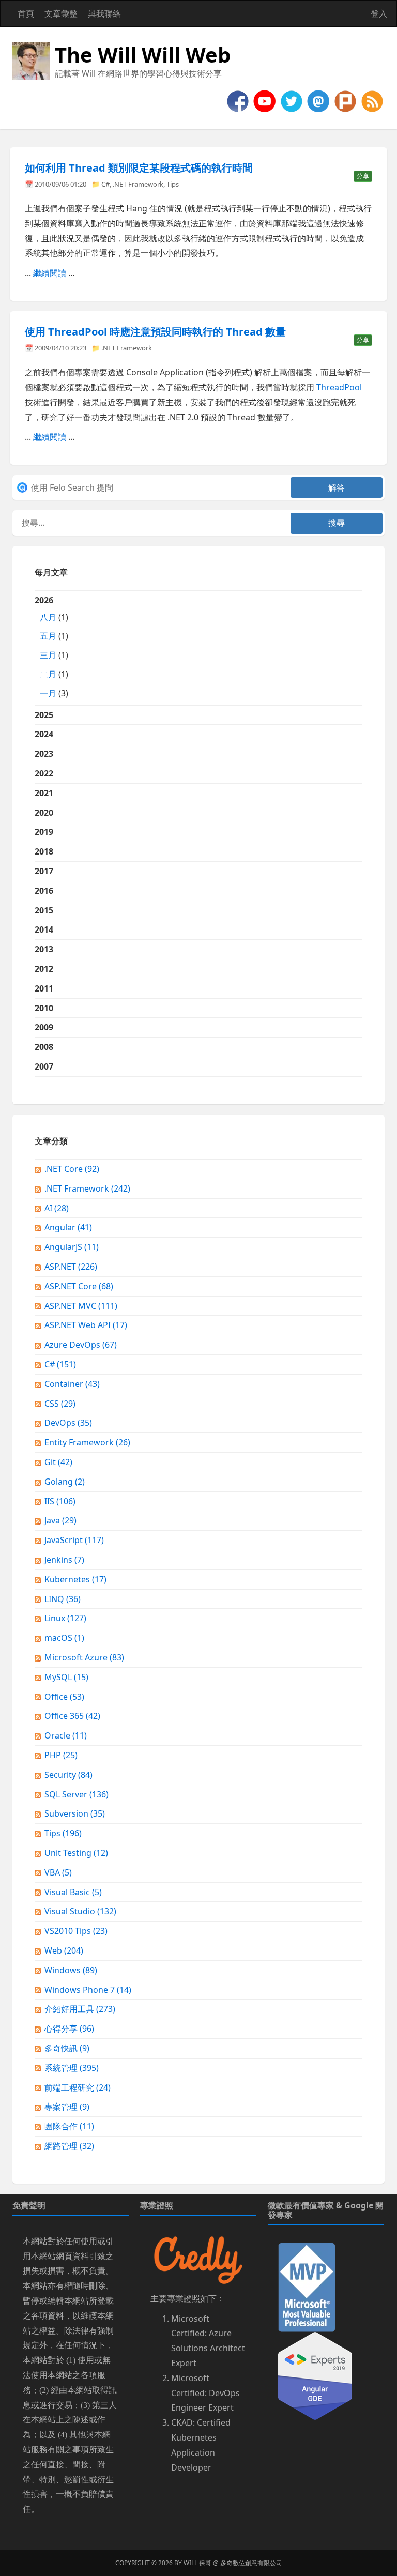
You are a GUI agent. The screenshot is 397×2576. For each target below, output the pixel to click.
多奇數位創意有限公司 (251, 2563)
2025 (44, 715)
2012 (44, 969)
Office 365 (72, 1716)
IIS (60, 1501)
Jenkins (64, 1560)
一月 (48, 693)
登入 (379, 13)
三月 (48, 655)
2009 (44, 1027)
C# (105, 184)
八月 (48, 617)
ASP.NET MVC (81, 1306)
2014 (44, 929)
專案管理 (67, 2107)
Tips (173, 184)
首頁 (26, 13)
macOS (64, 1638)
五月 (48, 636)
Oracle (66, 1735)
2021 (44, 793)
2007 (44, 1066)
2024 (44, 734)
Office (64, 1697)
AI (57, 1208)
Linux (65, 1618)
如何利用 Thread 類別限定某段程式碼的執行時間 (139, 168)
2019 (44, 832)
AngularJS (72, 1247)
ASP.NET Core (79, 1286)
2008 (44, 1047)
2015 (44, 910)
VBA (58, 1872)
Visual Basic (73, 1892)
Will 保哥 (197, 2563)
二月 (48, 674)
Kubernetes (75, 1579)
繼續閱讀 (50, 273)
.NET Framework (138, 184)
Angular (68, 1227)
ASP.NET (71, 1267)
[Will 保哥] (266, 100)
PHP (61, 1755)
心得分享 (69, 2029)
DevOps (68, 1423)
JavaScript (74, 1540)
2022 (44, 773)
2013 (44, 949)
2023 (44, 754)
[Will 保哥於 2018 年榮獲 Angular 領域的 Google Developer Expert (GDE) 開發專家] (315, 2375)
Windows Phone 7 (88, 1990)
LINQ (63, 1599)
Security (68, 1775)
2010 (44, 1008)
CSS (60, 1404)
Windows (71, 1970)
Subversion (75, 1813)
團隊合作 (69, 2126)
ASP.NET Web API (86, 1325)
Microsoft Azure (84, 1657)
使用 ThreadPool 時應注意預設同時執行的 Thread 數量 (155, 332)
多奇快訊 (67, 2048)
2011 (44, 988)
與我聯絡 (104, 13)
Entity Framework (87, 1442)
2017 (44, 871)
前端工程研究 (78, 2087)
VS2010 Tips (76, 1931)
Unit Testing (76, 1853)
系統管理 (72, 2068)
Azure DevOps (81, 1345)
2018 (44, 851)
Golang (65, 1482)
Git (58, 1462)
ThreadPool (339, 387)
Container (72, 1384)
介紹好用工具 (80, 2009)
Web (64, 1950)
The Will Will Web (143, 55)
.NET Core (72, 1169)
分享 (363, 176)
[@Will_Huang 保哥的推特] (293, 100)
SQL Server (77, 1794)
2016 (44, 891)
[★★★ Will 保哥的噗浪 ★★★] (346, 100)
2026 (51, 647)
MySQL (66, 1677)
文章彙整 (61, 13)
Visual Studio (80, 1911)
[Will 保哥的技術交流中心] (239, 100)
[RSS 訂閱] (372, 100)
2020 (44, 813)
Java (60, 1520)
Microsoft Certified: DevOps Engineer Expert (205, 2393)
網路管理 (69, 2146)
